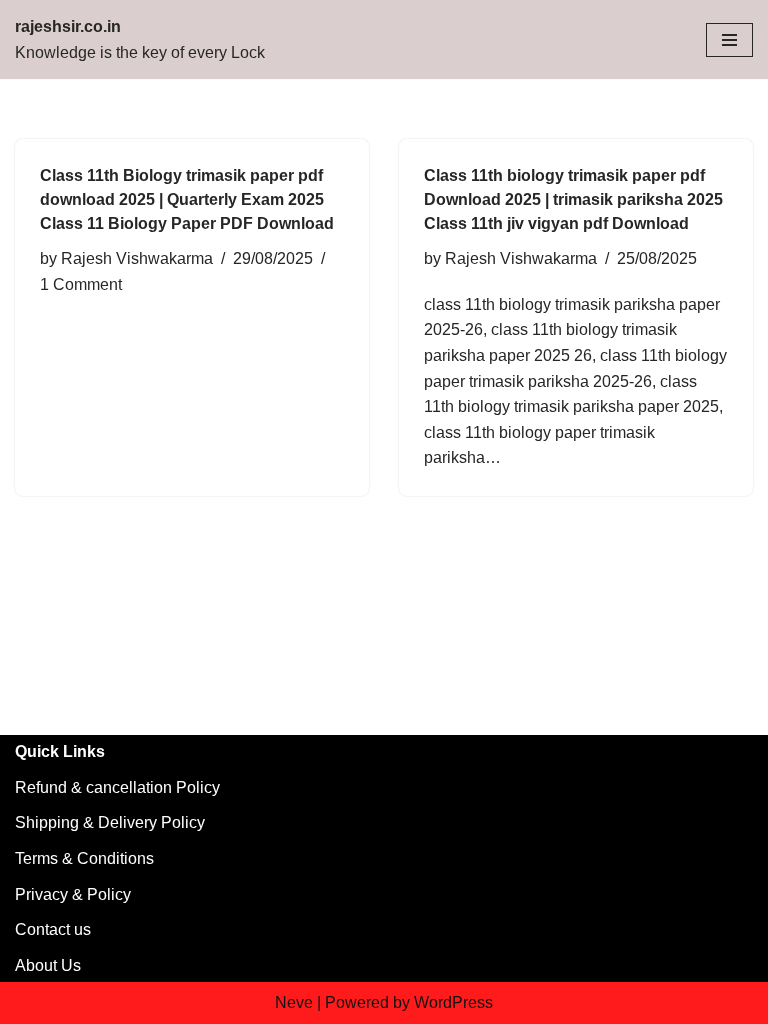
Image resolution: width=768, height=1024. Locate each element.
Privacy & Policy (73, 894)
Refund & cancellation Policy (117, 787)
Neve (294, 1002)
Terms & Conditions (84, 858)
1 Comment (81, 284)
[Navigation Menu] (729, 40)
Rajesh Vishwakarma (137, 258)
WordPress (453, 1002)
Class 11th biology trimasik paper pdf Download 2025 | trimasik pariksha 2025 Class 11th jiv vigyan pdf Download (573, 199)
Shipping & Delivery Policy (110, 822)
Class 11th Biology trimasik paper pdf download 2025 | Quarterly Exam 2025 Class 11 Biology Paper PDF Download (187, 199)
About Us (48, 965)
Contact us (53, 929)
